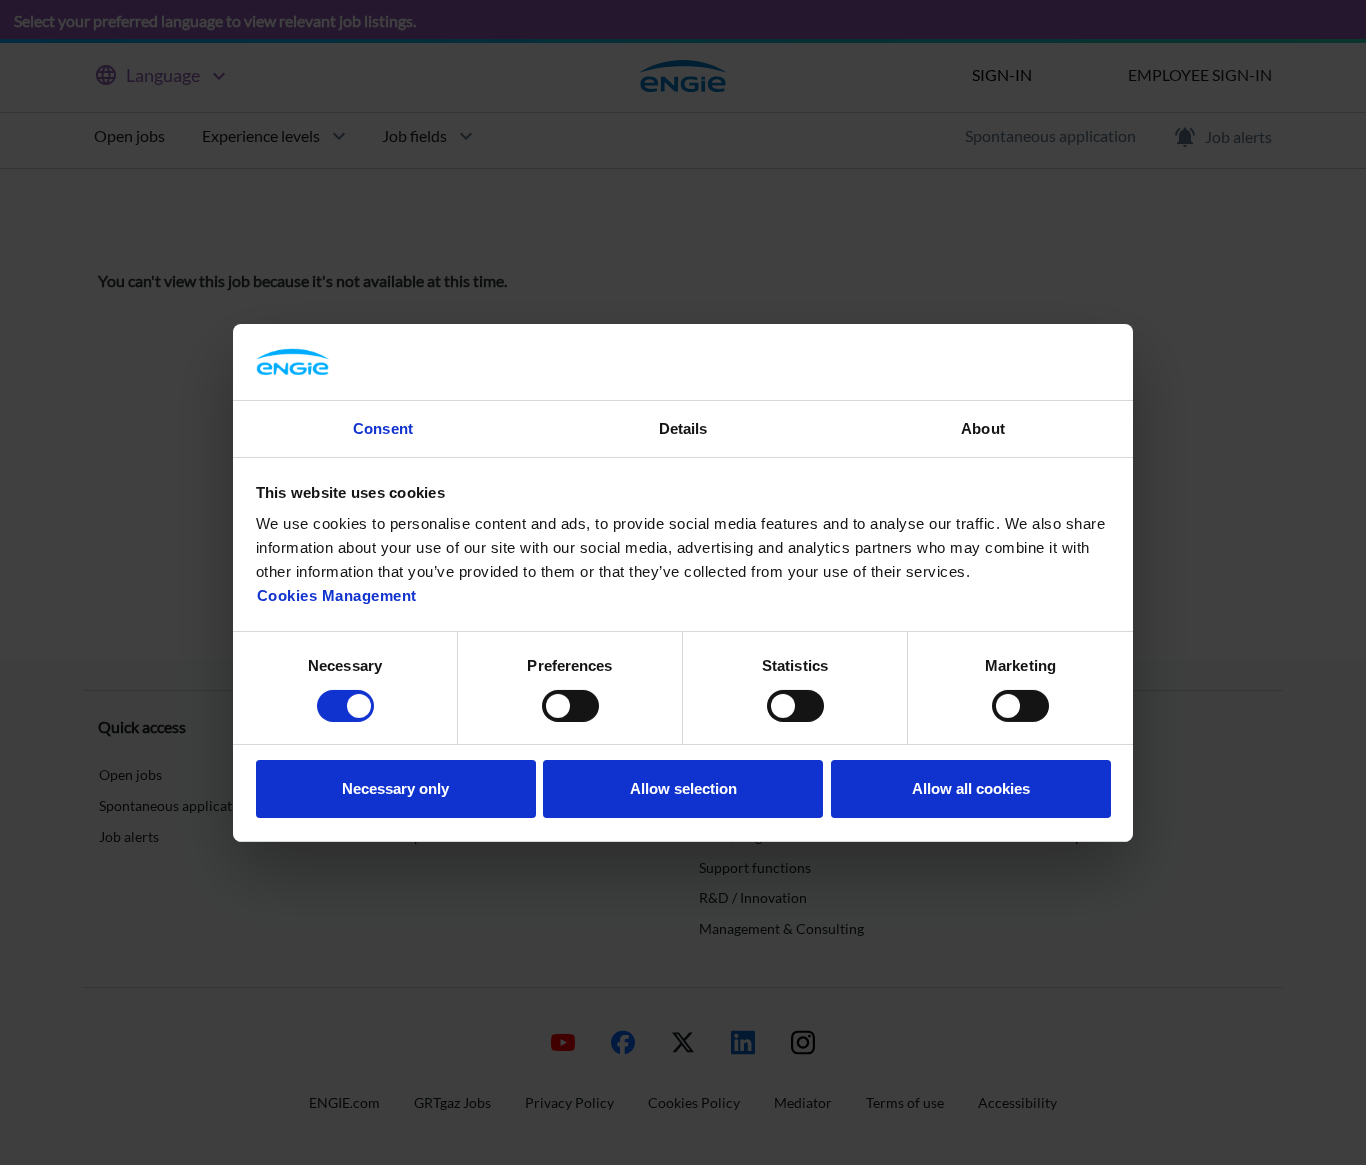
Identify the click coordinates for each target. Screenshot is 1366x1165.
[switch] (570, 706)
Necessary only (395, 788)
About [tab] (983, 428)
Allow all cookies (971, 788)
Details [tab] (683, 428)
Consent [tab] (383, 428)
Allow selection (683, 788)
